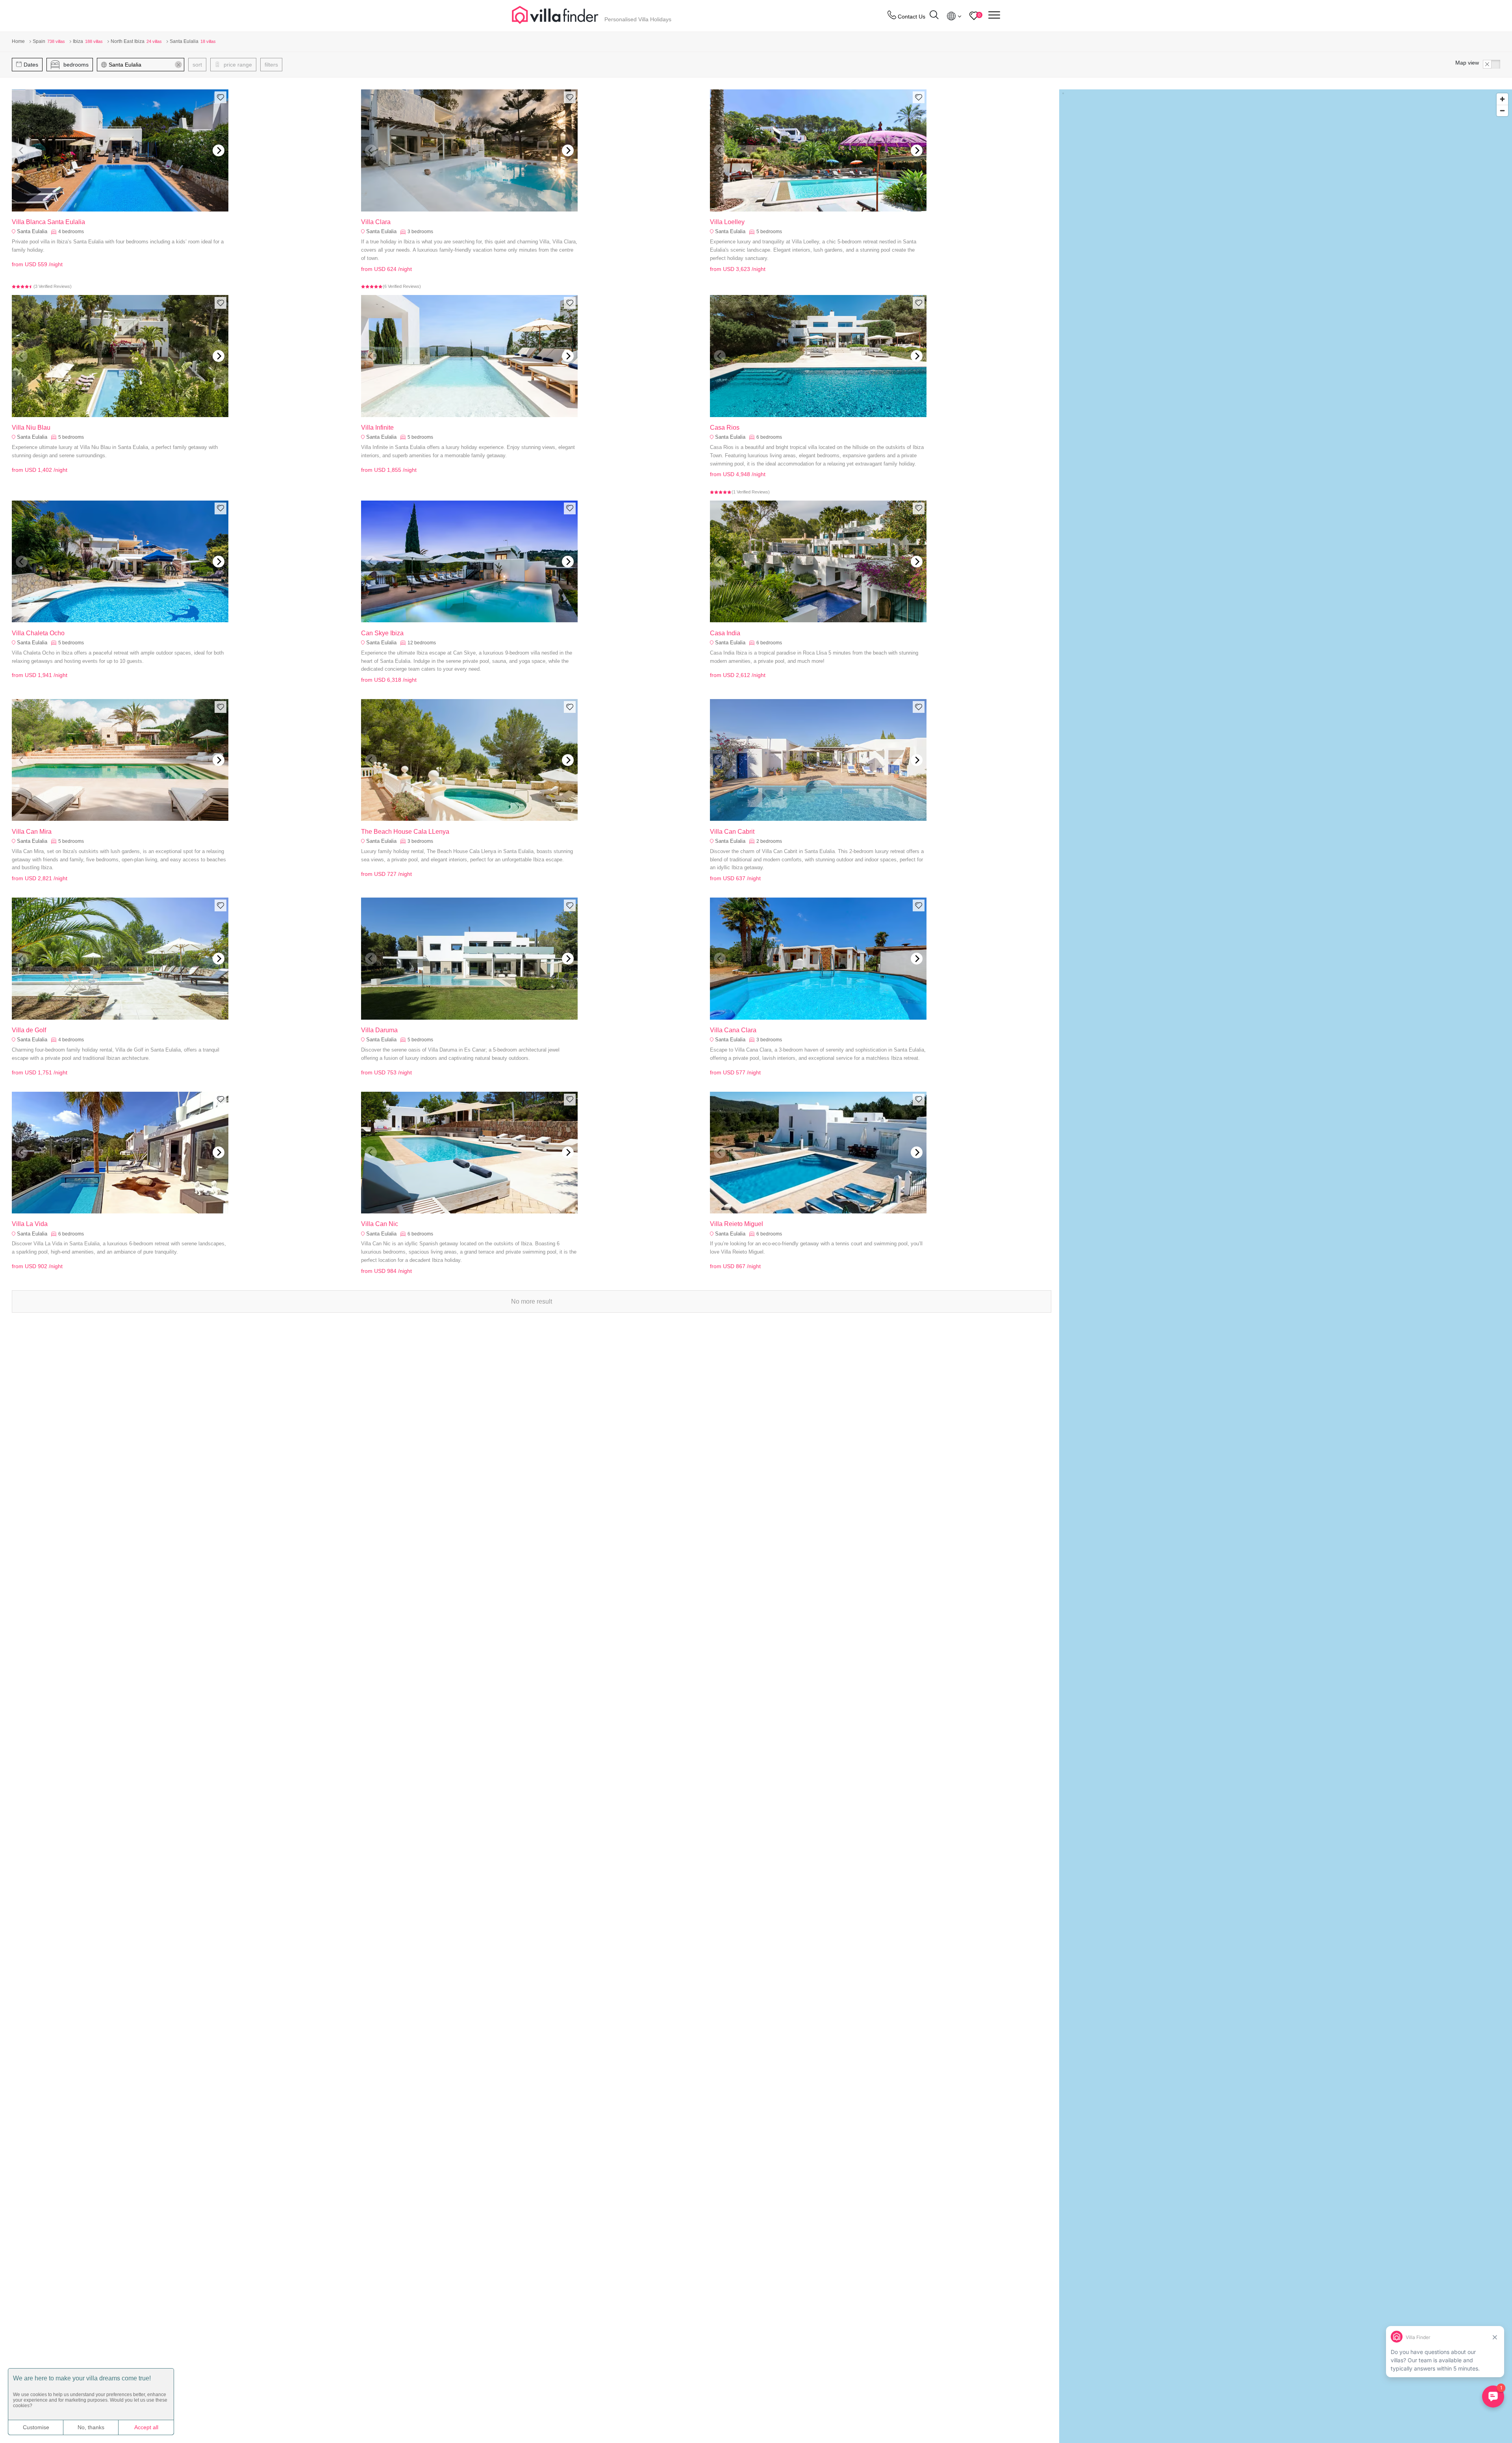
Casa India (725, 633)
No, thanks (91, 2427)
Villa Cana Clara (733, 1030)
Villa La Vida (30, 1224)
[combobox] (144, 65)
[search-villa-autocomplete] (934, 16)
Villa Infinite (377, 428)
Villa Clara (376, 222)
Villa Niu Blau (31, 428)
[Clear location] (178, 65)
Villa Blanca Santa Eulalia (48, 222)
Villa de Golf (29, 1030)
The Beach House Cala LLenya (405, 832)
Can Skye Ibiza (382, 633)
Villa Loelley (727, 222)
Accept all (146, 2427)
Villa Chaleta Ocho (38, 633)
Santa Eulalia (32, 231)
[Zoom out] (1502, 110)
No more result (532, 1301)
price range (237, 65)
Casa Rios (725, 428)
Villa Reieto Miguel (737, 1224)
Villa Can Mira (32, 832)
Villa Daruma (379, 1030)
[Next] (219, 150)
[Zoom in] (1502, 99)
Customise (36, 2427)
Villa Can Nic (380, 1224)
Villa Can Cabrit (732, 832)
